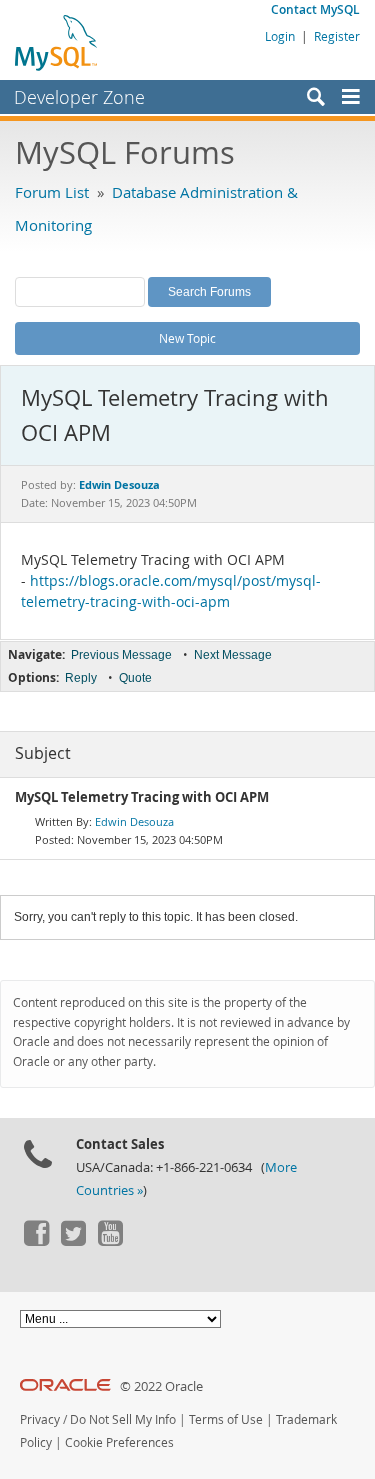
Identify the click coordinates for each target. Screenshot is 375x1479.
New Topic (187, 338)
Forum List (52, 192)
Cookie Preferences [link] (119, 1442)
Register (337, 36)
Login (280, 36)
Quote (135, 678)
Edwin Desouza (134, 821)
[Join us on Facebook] (36, 1241)
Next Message (233, 655)
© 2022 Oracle (161, 1386)
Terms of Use (226, 1419)
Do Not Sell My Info (123, 1419)
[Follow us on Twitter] (73, 1241)
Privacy (40, 1419)
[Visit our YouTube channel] (110, 1241)
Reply (81, 678)
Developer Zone (79, 97)
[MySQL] (57, 42)
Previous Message (121, 655)
